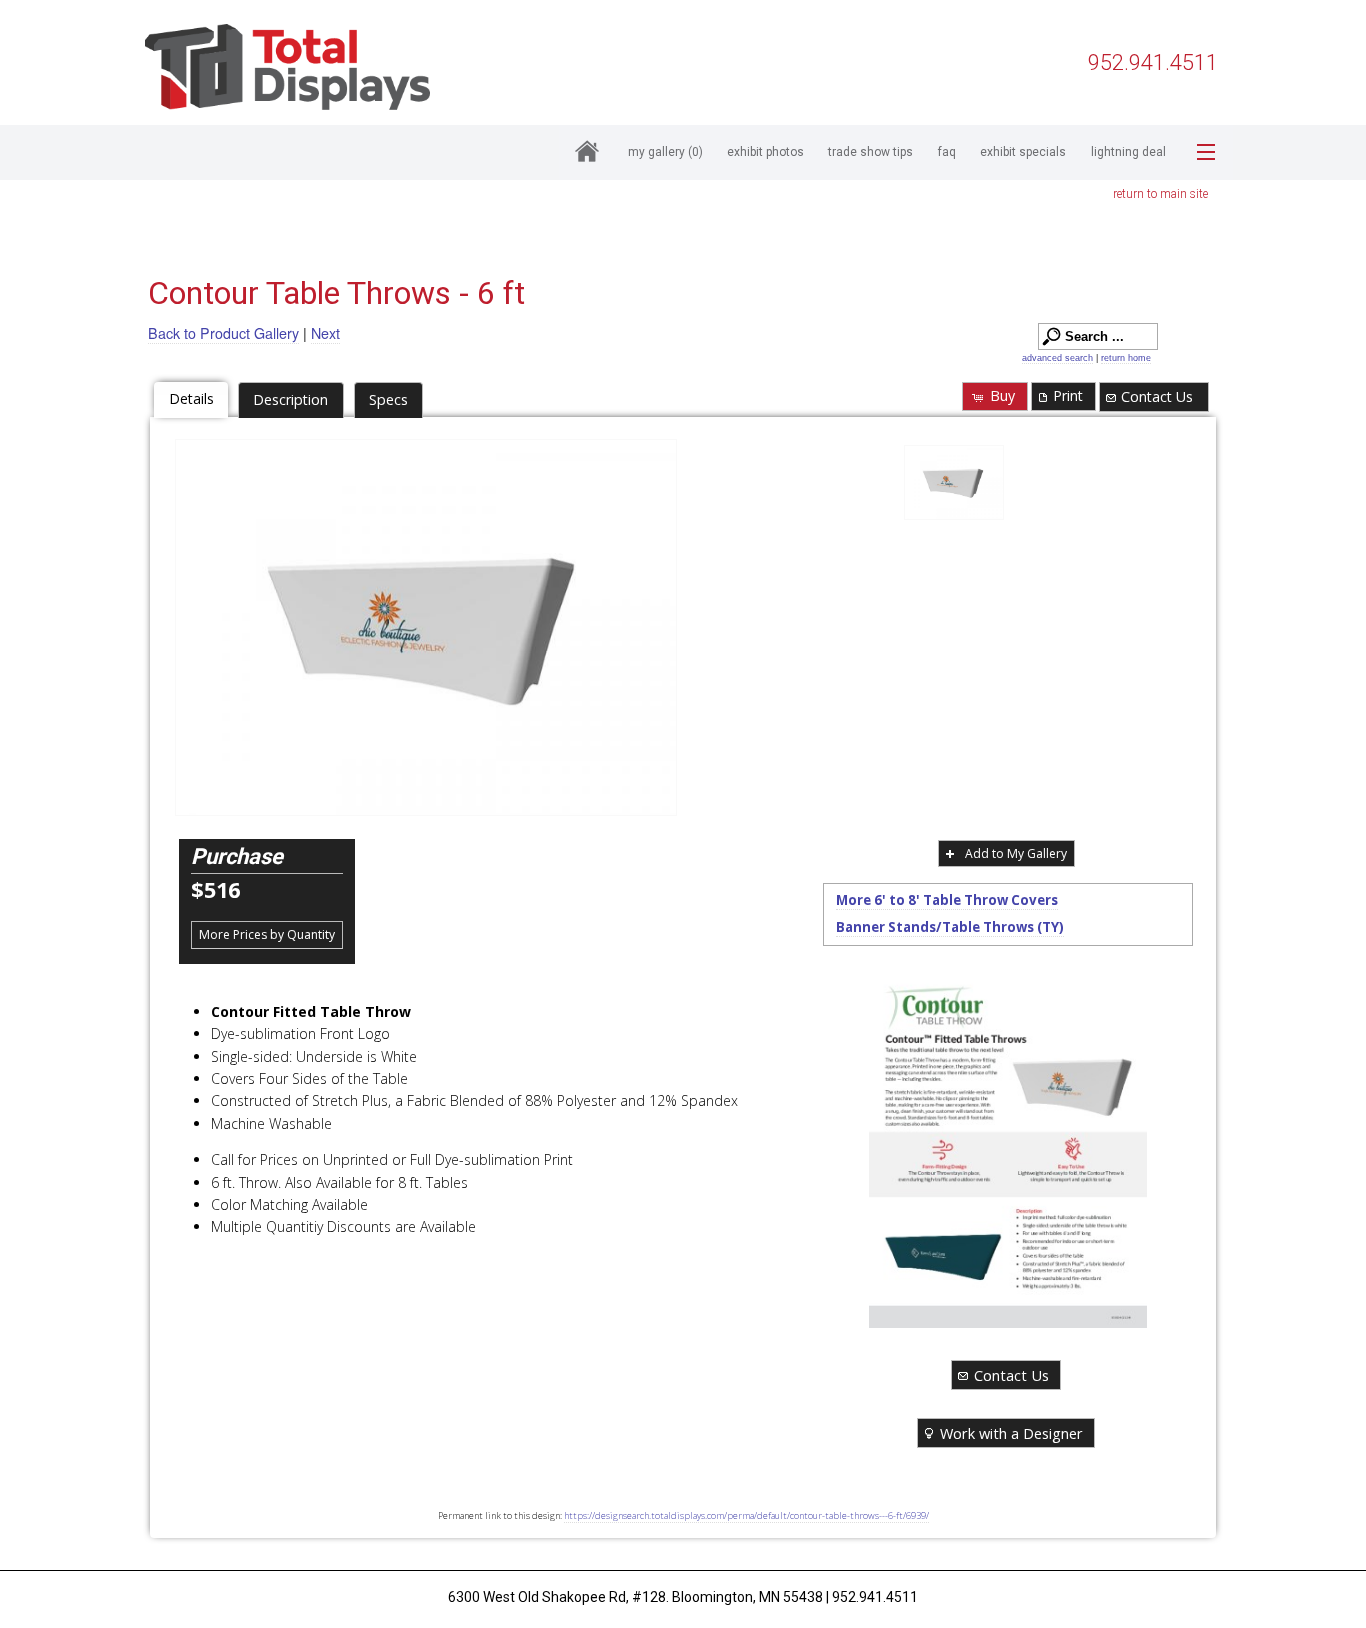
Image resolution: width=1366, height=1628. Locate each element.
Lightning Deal (1128, 152)
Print (1068, 395)
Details (191, 398)
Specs (388, 399)
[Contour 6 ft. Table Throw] (954, 483)
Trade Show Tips (870, 152)
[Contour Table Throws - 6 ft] (426, 627)
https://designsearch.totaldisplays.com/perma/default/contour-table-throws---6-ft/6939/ (746, 1515)
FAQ (947, 152)
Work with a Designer (1011, 1433)
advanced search (1057, 358)
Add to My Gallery (1016, 853)
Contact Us (1157, 396)
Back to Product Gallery (223, 333)
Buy (1002, 395)
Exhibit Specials (1023, 152)
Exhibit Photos (765, 152)
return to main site (1160, 194)
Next (325, 333)
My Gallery (665, 152)
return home (1126, 358)
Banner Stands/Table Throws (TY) (950, 927)
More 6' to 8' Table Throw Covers (947, 900)
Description (290, 399)
